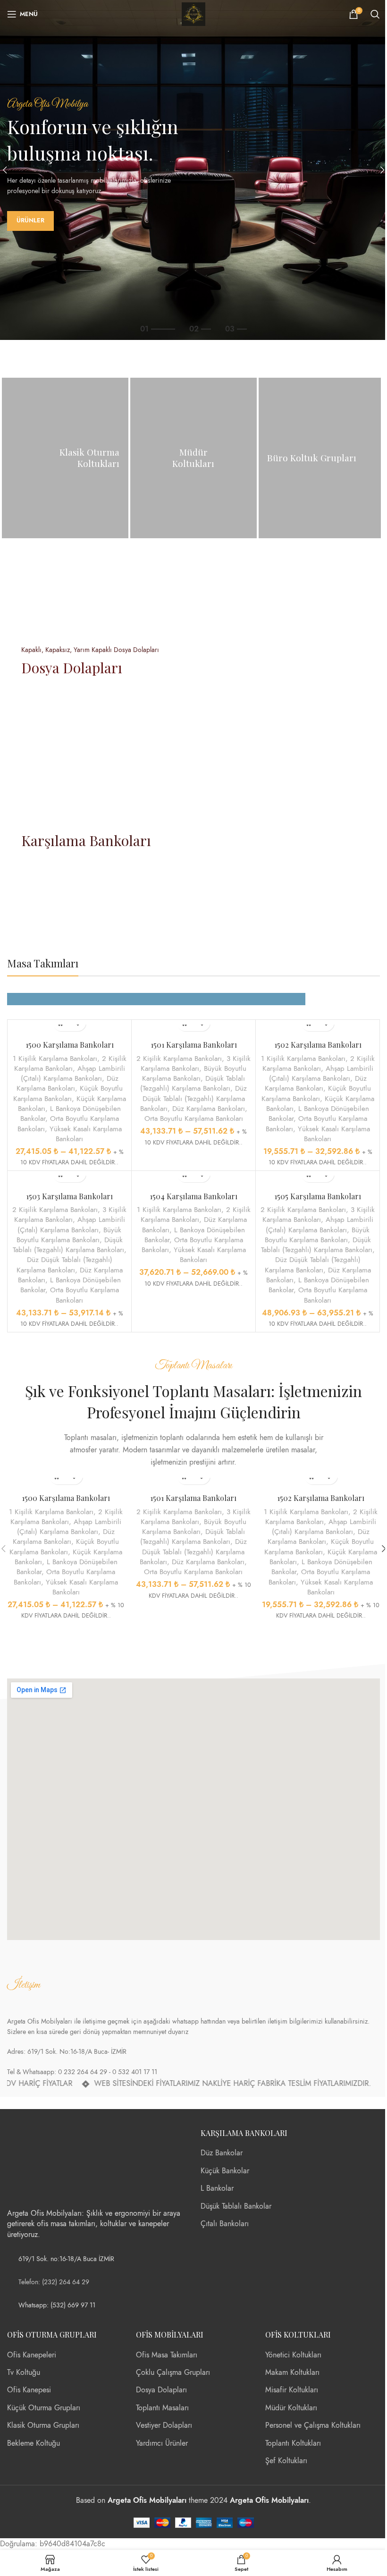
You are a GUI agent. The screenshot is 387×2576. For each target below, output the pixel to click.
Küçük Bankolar (225, 2171)
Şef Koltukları (286, 2461)
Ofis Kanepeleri (32, 2355)
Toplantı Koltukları (293, 2443)
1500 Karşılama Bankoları (70, 1045)
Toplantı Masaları (162, 2408)
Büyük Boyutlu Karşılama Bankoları (194, 1073)
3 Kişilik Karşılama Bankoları (196, 1063)
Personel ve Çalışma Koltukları (313, 2425)
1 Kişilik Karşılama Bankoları (55, 1058)
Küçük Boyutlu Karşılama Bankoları (68, 1093)
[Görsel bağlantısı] (42, 2163)
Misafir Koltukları (292, 2390)
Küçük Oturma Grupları (44, 2408)
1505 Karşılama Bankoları (318, 1196)
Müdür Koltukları (291, 2408)
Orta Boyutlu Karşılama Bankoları (194, 1118)
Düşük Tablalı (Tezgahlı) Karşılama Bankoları (193, 1083)
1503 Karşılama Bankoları (69, 1196)
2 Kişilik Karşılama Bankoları (70, 1063)
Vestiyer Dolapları (164, 2425)
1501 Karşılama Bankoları (194, 1045)
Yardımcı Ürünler (162, 2443)
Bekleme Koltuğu (34, 2443)
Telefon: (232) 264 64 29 (54, 2282)
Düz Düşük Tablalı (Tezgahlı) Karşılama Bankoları (194, 1098)
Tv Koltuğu (24, 2373)
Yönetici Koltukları (293, 2355)
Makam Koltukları (292, 2373)
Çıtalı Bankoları (225, 2224)
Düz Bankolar (222, 2153)
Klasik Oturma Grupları (43, 2425)
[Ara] (375, 14)
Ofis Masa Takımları (167, 2355)
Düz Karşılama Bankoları (67, 1083)
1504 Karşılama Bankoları (193, 1196)
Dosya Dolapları (161, 2390)
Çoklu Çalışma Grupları (173, 2373)
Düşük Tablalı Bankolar (236, 2206)
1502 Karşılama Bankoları (318, 1045)
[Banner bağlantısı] (65, 458)
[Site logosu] (193, 14)
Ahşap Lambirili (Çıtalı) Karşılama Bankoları (73, 1073)
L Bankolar (217, 2188)
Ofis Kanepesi (29, 2390)
